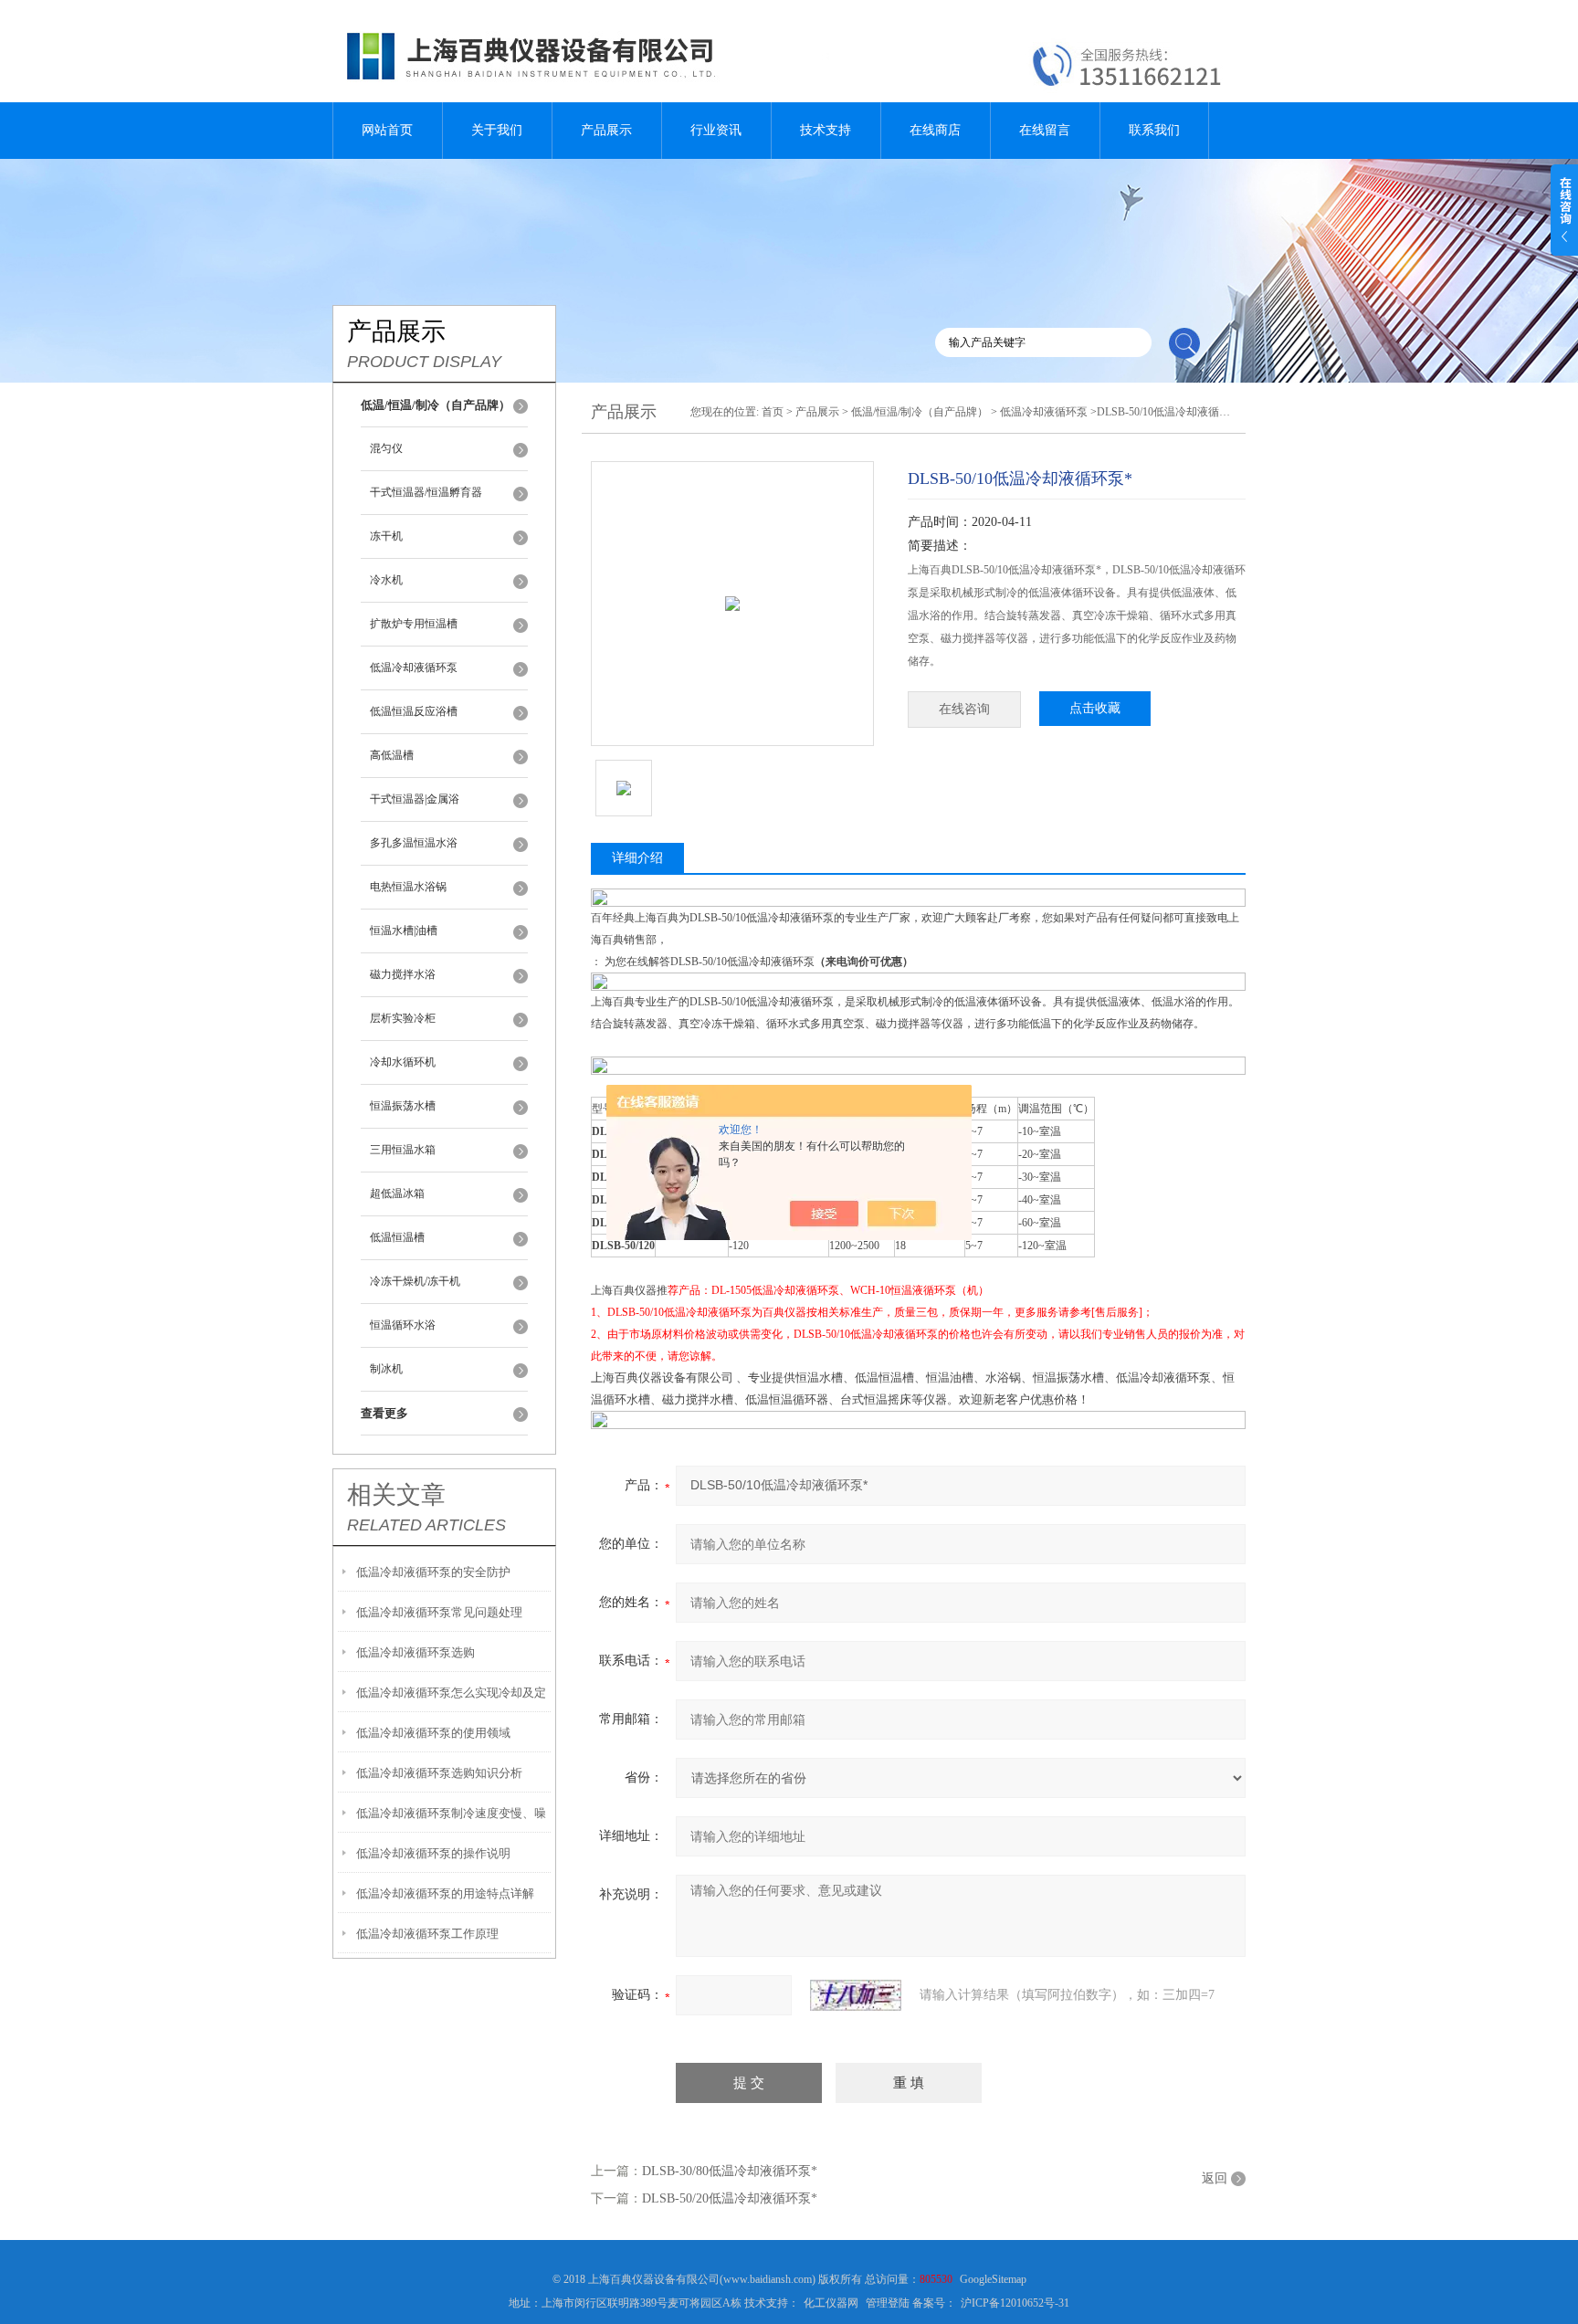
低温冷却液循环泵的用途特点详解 (445, 1893)
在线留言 (1045, 130)
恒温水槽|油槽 (404, 931)
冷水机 (386, 580)
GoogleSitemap (993, 2279)
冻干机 (386, 536)
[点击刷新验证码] (856, 1995)
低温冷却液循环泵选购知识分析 (439, 1773)
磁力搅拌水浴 (403, 974)
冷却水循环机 (403, 1062)
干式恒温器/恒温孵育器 (426, 492)
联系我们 (1154, 130)
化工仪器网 (831, 2303)
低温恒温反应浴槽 (414, 711)
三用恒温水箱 (403, 1150)
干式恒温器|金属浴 (415, 799)
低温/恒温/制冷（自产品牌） (920, 412)
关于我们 (497, 130)
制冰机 (386, 1369)
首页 (773, 412)
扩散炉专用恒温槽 (414, 624)
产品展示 (606, 130)
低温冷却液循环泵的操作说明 (433, 1853)
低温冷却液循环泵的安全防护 (433, 1572)
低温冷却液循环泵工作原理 (427, 1934)
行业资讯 (716, 130)
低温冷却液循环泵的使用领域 (433, 1733)
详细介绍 (637, 858)
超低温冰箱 (397, 1194)
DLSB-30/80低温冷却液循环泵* (730, 2171)
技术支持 (826, 130)
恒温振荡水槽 (403, 1106)
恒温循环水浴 (403, 1325)
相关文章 (396, 1495)
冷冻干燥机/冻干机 (415, 1281)
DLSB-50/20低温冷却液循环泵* (730, 2198)
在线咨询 (964, 709)
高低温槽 (392, 755)
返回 (1215, 2178)
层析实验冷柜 (403, 1018)
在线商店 (935, 130)
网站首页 (387, 130)
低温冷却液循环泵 (414, 668)
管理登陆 (888, 2303)
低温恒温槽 (397, 1237)
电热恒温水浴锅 (408, 887)
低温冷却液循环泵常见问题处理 (439, 1612)
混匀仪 (386, 448)
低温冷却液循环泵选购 (416, 1652)
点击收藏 (1095, 708)
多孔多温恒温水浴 (414, 843)
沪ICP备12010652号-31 (1015, 2303)
